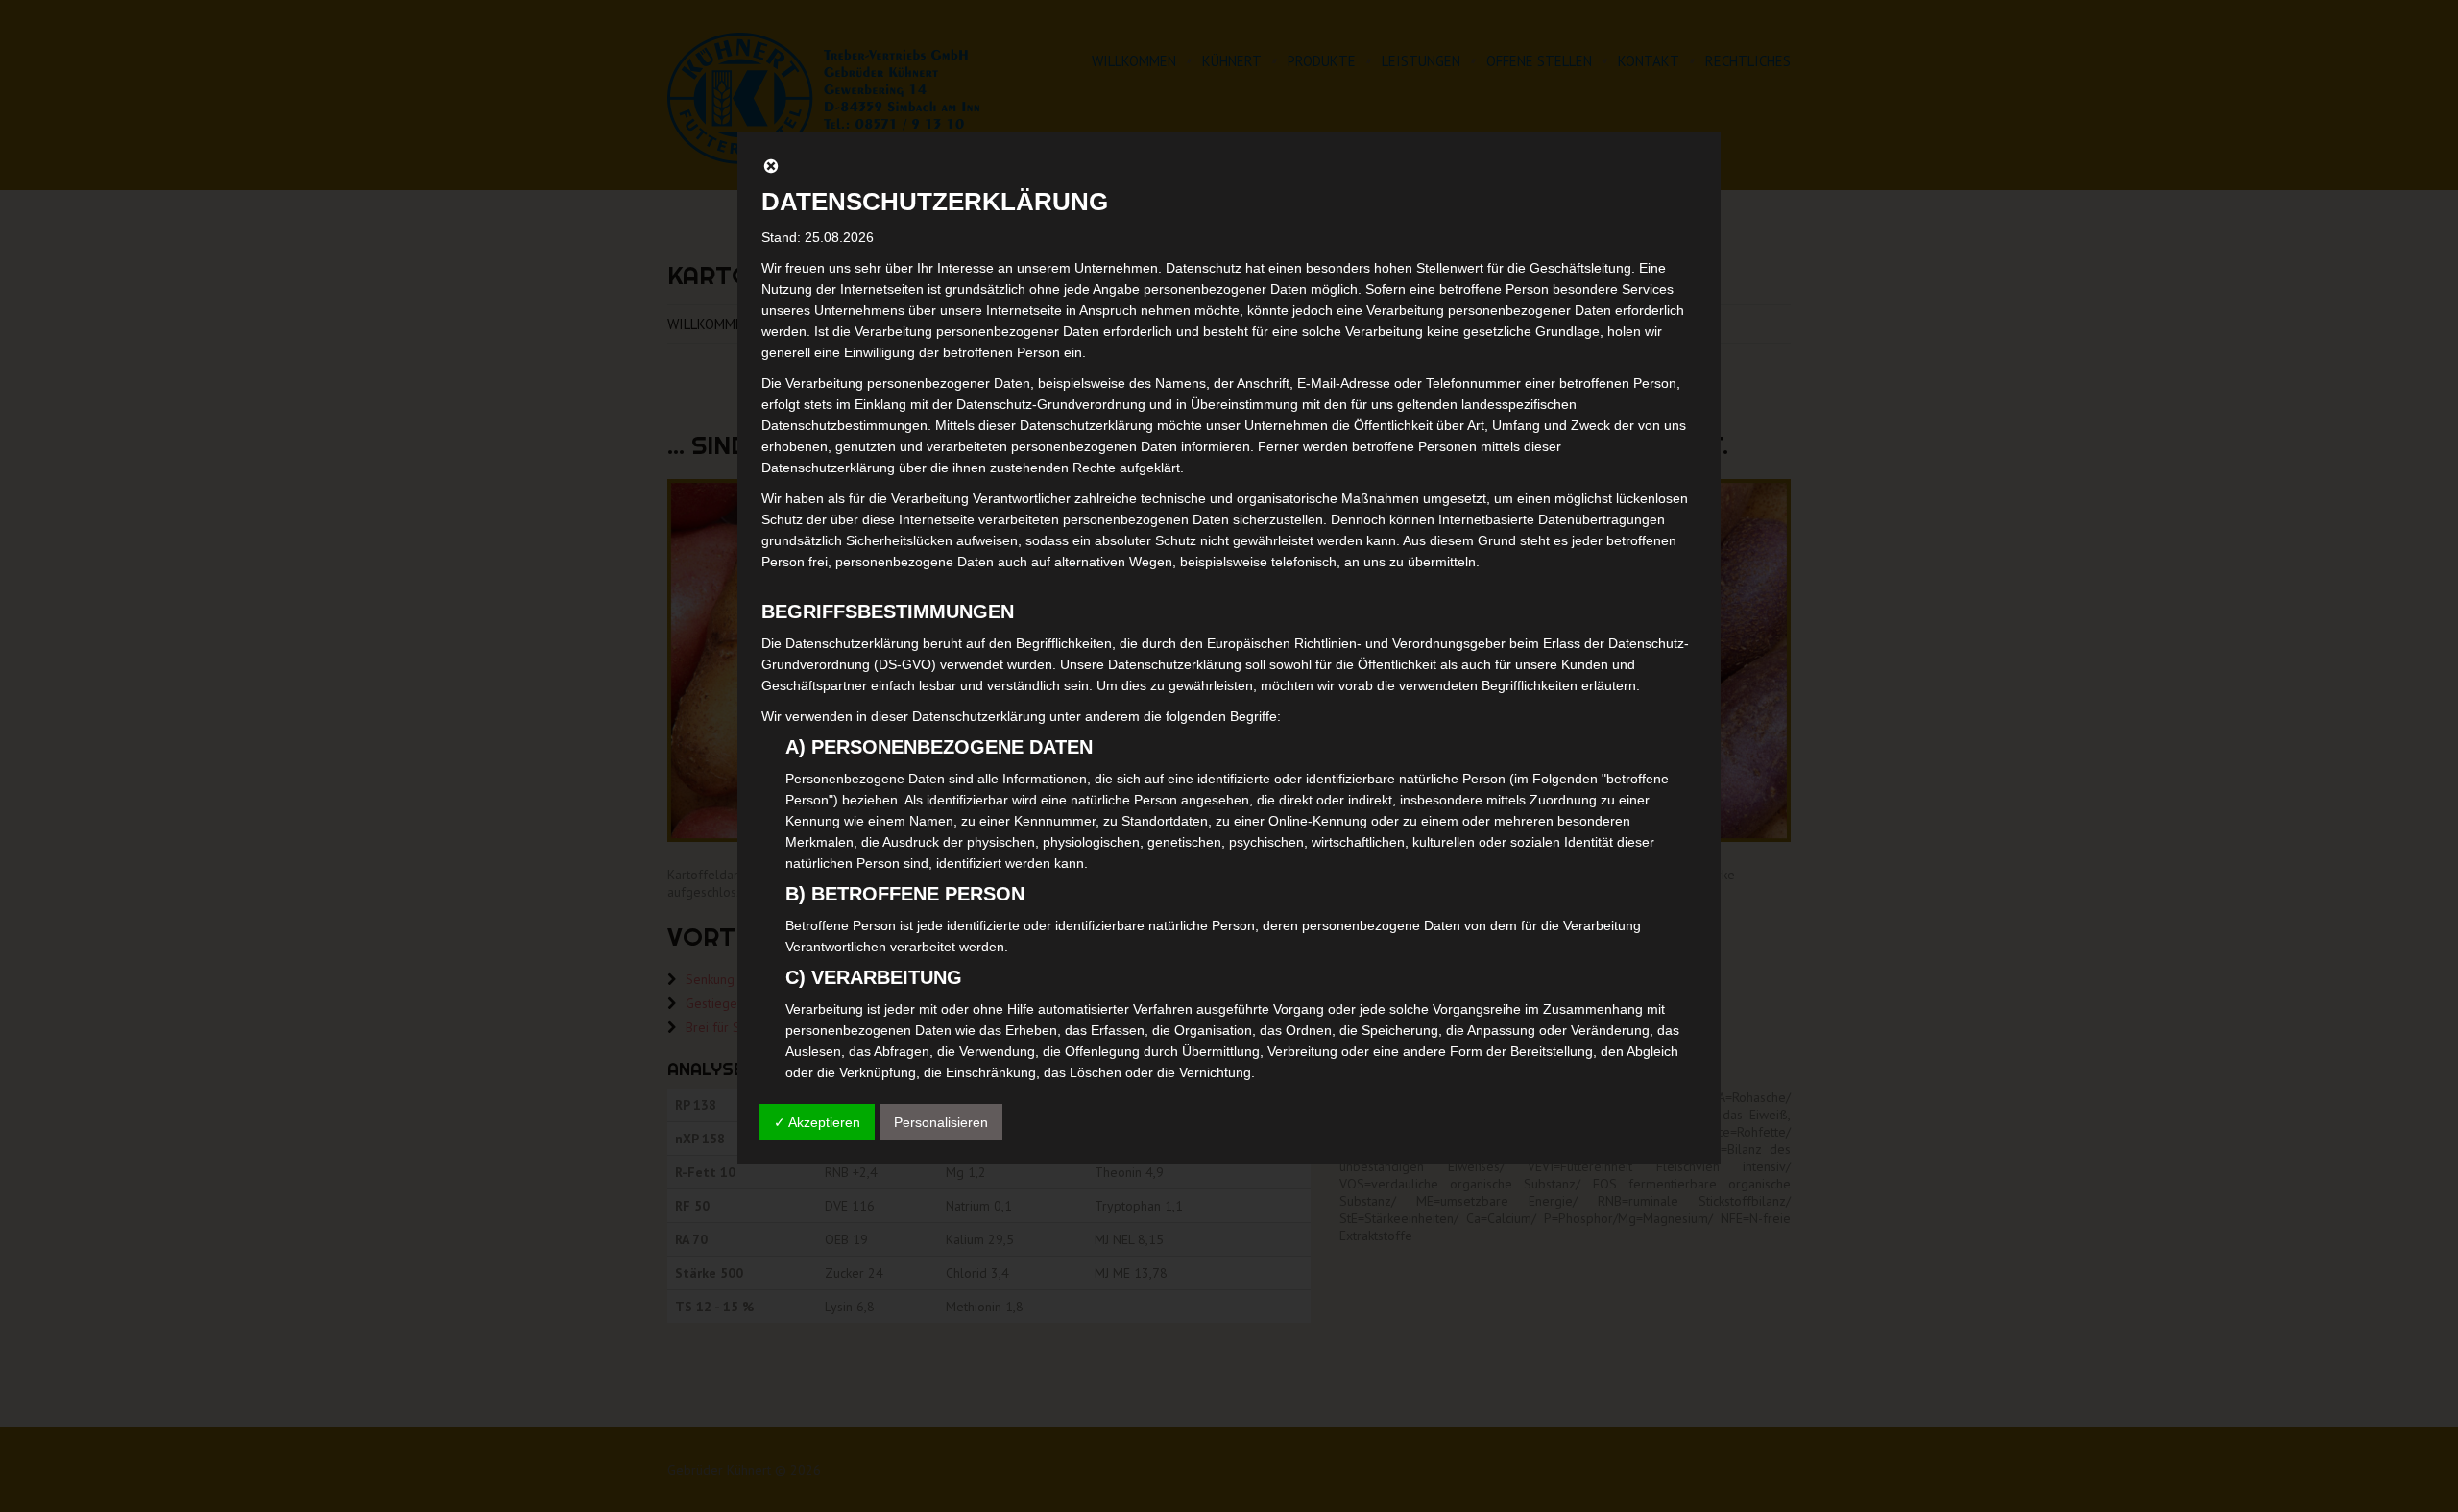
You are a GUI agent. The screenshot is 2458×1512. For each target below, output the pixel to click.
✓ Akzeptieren (817, 1122)
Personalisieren (941, 1122)
